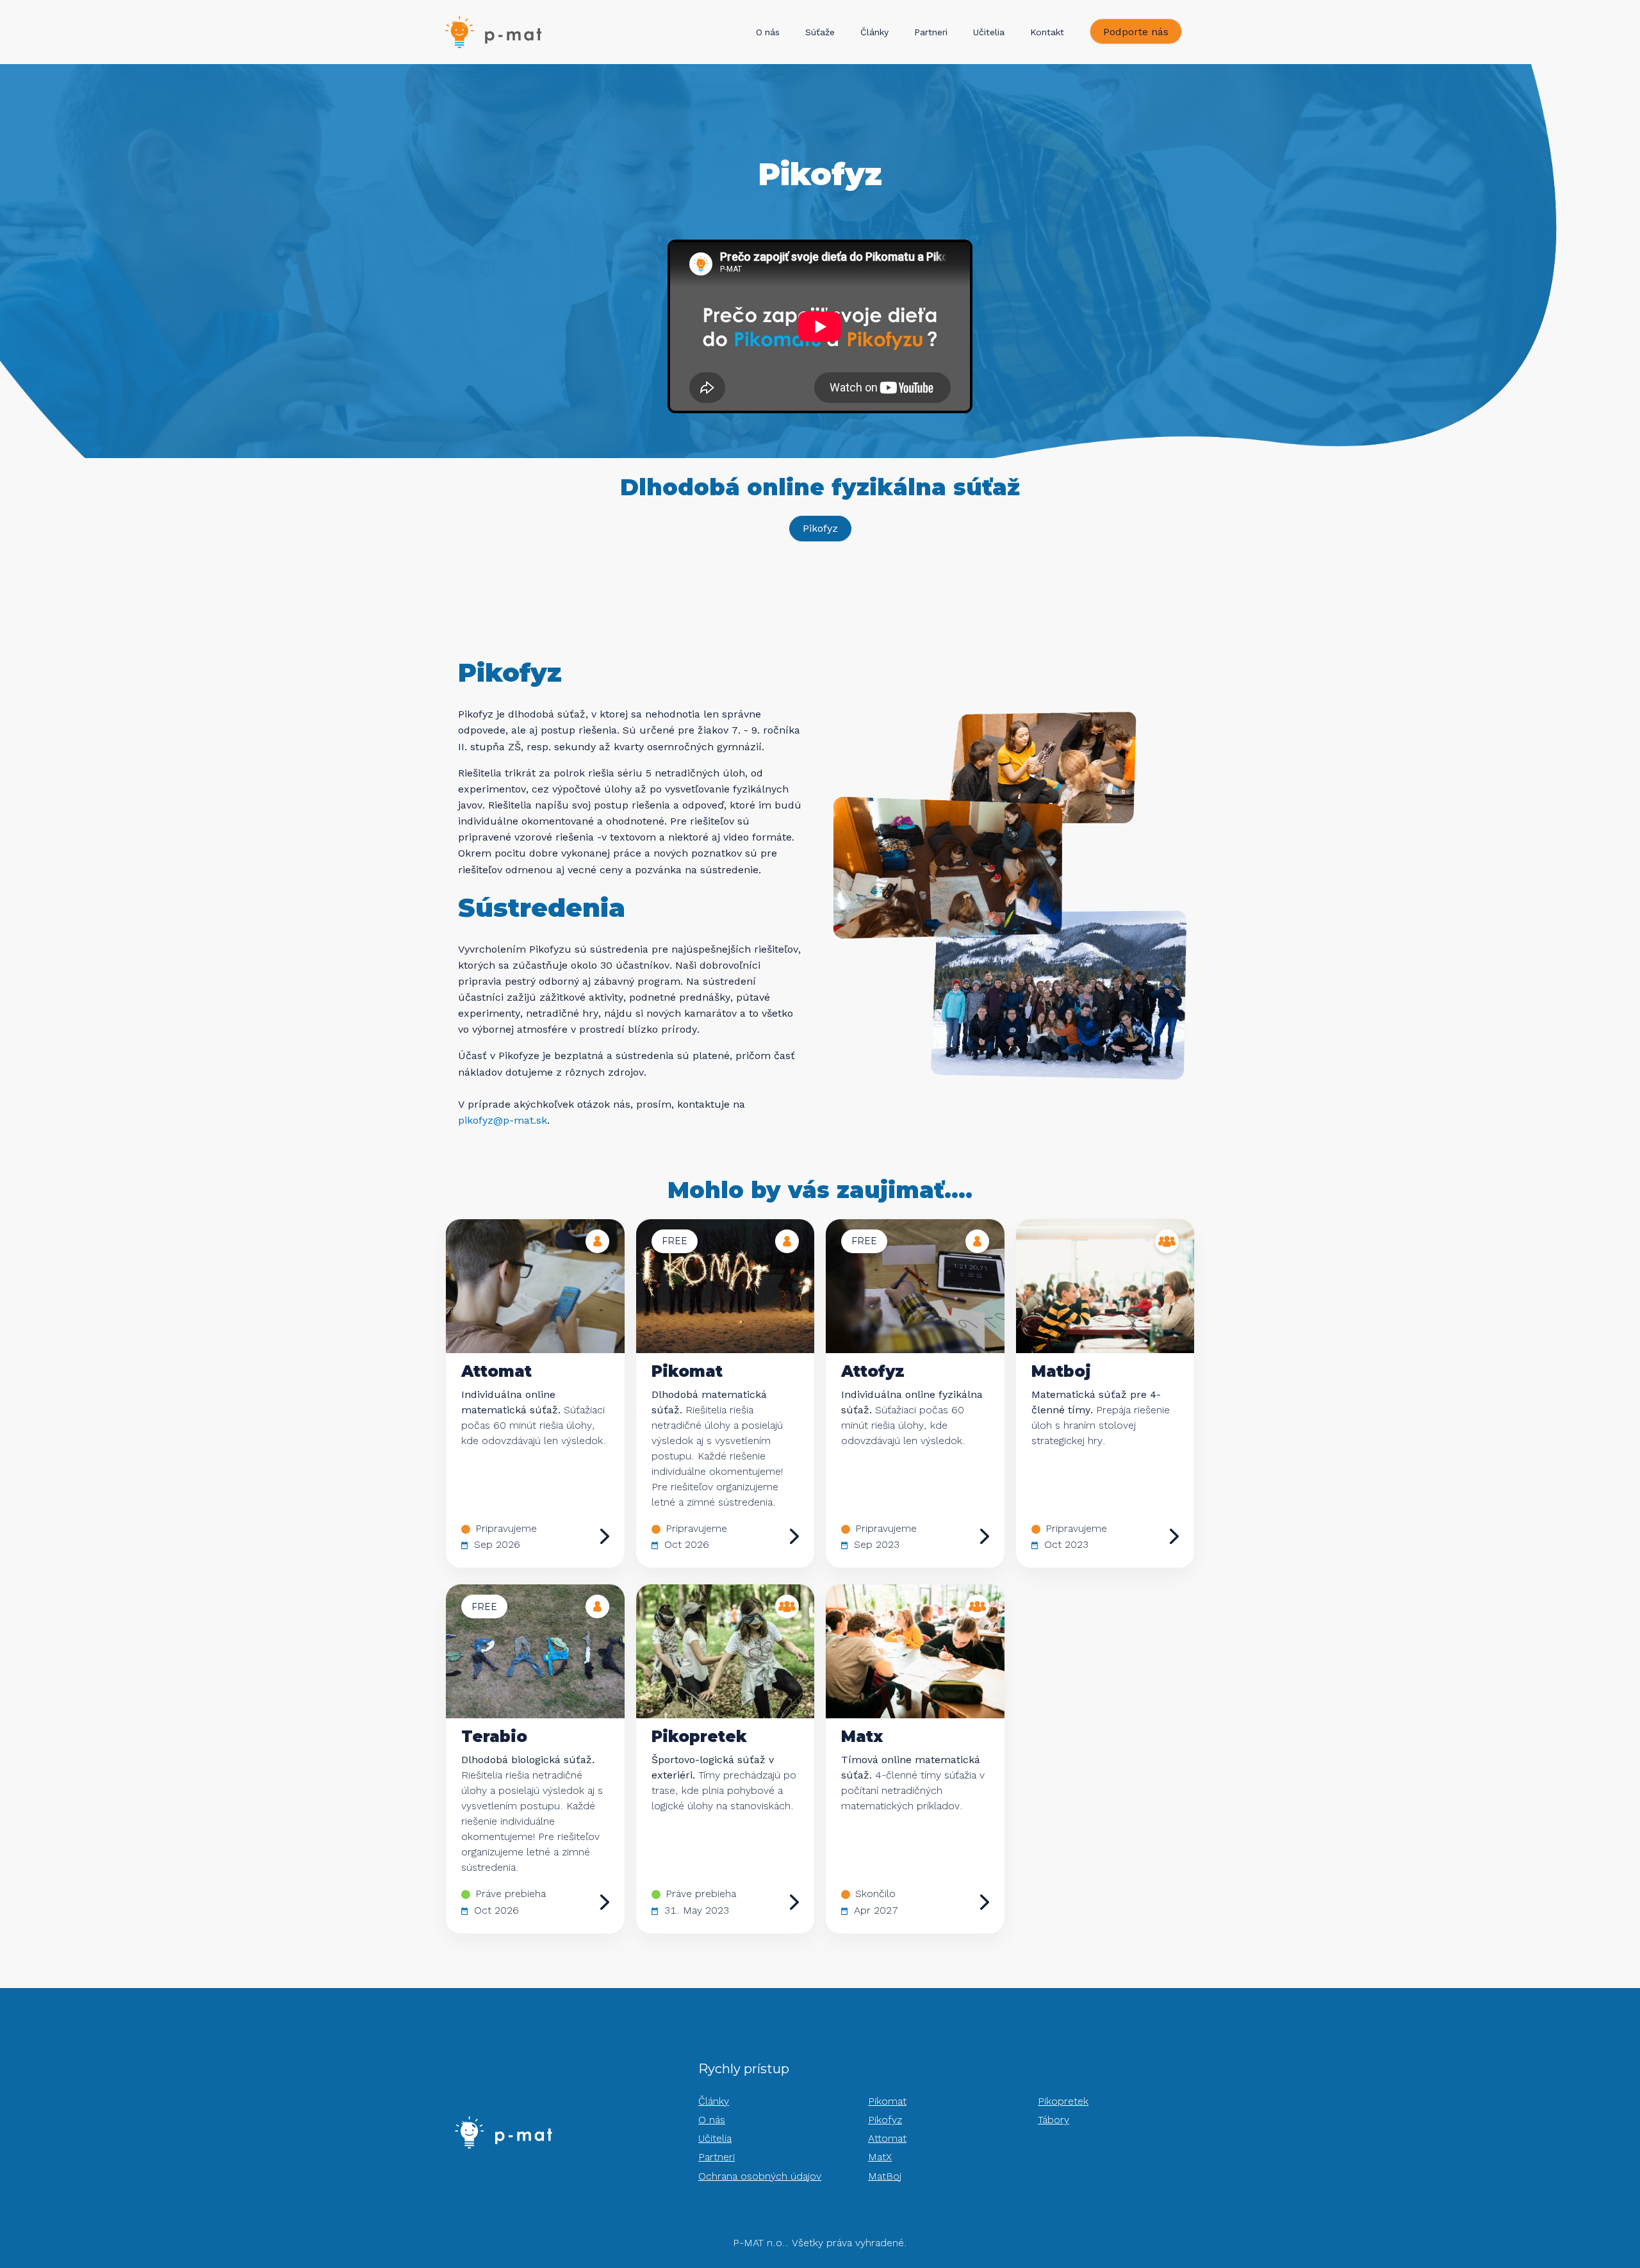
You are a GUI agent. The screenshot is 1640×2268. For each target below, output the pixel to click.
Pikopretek (1063, 2101)
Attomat (887, 2138)
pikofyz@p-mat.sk (503, 1120)
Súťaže (820, 32)
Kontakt (1047, 32)
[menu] (916, 32)
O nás (768, 32)
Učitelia (989, 32)
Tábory (1054, 2120)
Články (874, 32)
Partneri (931, 32)
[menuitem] (768, 33)
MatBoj (885, 2176)
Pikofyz (885, 2120)
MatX (880, 2157)
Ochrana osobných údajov (760, 2176)
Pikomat (887, 2101)
